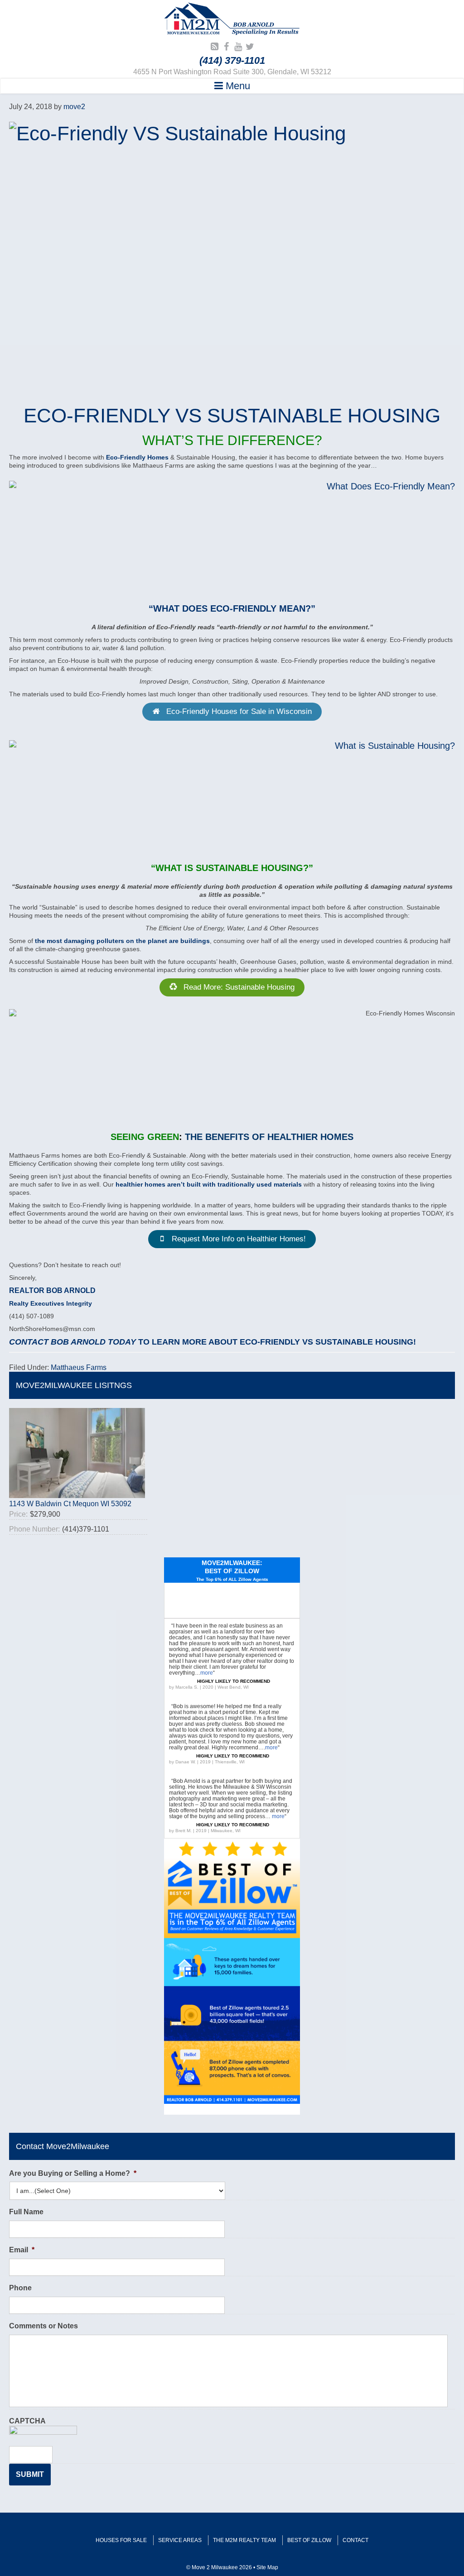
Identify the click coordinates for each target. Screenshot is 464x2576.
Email (22, 2250)
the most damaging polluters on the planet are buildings (122, 941)
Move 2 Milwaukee (232, 20)
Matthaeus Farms (79, 1367)
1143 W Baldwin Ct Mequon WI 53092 (70, 1504)
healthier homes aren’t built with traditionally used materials (209, 1184)
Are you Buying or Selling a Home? (73, 2173)
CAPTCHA (27, 2421)
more (207, 1673)
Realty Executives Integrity (51, 1303)
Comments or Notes (43, 2326)
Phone (20, 2288)
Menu (237, 86)
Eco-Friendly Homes (137, 457)
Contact (355, 2540)
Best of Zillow (309, 2540)
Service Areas (180, 2540)
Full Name (26, 2212)
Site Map (267, 2567)
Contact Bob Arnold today (72, 1342)
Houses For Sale (121, 2540)
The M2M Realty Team (244, 2540)
